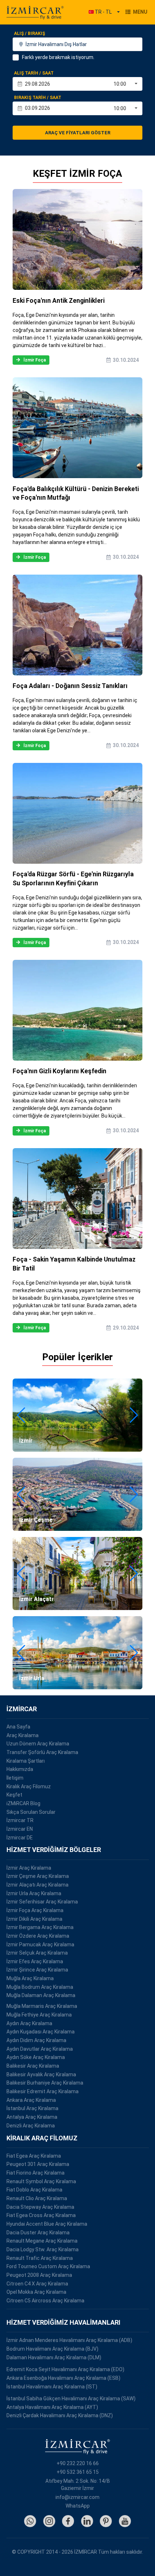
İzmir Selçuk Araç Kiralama (37, 1953)
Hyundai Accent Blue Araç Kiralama (47, 2224)
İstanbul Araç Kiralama (32, 2108)
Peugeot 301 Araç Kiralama (38, 2164)
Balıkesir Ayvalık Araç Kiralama (41, 2074)
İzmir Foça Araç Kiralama (35, 1910)
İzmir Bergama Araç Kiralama (40, 1927)
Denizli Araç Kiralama (31, 2126)
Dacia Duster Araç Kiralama (38, 2233)
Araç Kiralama (23, 1735)
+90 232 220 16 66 (78, 2463)
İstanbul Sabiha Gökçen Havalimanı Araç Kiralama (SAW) (71, 2399)
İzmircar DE (20, 1838)
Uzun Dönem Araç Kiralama (38, 1744)
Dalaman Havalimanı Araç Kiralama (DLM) (54, 2357)
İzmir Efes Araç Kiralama (35, 1961)
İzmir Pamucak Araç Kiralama (40, 1945)
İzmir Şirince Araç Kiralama (37, 1970)
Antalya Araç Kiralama (32, 2117)
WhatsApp (78, 2506)
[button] (21, 1415)
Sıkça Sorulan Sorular (31, 1812)
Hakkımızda (20, 1769)
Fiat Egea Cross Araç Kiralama (41, 2215)
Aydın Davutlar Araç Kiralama (40, 2049)
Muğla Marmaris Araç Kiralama (42, 2006)
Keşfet (14, 1795)
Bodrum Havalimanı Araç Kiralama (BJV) (52, 2349)
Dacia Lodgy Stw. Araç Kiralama (43, 2249)
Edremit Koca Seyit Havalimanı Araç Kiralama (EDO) (65, 2369)
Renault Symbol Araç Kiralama (41, 2181)
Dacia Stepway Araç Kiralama (40, 2207)
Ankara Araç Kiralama (31, 2100)
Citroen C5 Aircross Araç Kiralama (45, 2301)
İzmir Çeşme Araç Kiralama (38, 1876)
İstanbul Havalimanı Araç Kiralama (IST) (52, 2387)
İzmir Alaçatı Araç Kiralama (37, 1885)
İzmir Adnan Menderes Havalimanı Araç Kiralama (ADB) (69, 2340)
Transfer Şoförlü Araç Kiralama (42, 1752)
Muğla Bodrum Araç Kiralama (40, 1987)
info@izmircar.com (77, 2497)
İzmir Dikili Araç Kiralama (34, 1919)
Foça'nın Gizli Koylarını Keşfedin (59, 1071)
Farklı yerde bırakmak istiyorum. (58, 57)
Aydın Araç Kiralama (29, 2023)
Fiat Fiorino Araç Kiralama (36, 2173)
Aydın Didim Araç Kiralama (36, 2040)
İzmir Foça (35, 360)
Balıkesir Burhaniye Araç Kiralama (45, 2083)
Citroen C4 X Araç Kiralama (37, 2284)
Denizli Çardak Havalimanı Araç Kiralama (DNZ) (60, 2415)
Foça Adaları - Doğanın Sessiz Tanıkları (70, 686)
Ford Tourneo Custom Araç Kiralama (48, 2266)
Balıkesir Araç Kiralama (33, 2066)
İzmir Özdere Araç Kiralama (38, 1936)
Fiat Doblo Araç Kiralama (34, 2190)
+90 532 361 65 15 (78, 2472)
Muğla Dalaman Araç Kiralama (41, 1995)
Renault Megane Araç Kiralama (42, 2241)
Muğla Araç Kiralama (30, 1978)
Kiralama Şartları (26, 1761)
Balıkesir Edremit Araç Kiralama (43, 2091)
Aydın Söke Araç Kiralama (36, 2057)
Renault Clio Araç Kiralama (37, 2198)
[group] (77, 1415)
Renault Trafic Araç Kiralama (40, 2258)
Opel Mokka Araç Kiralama (36, 2292)
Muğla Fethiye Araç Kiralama (39, 2015)
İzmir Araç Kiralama (29, 1868)
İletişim (15, 1778)
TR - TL (103, 12)
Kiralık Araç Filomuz (29, 1786)
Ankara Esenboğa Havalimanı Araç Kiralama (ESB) (63, 2378)
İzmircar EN (20, 1829)
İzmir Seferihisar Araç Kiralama (42, 1902)
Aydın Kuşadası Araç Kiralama (41, 2032)
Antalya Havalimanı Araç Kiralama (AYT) (52, 2407)
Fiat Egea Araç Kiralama (34, 2156)
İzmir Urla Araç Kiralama (34, 1893)
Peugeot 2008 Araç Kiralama (39, 2275)
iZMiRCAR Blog (23, 1803)
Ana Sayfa (18, 1727)
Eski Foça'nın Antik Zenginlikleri (59, 301)
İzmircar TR (20, 1820)
